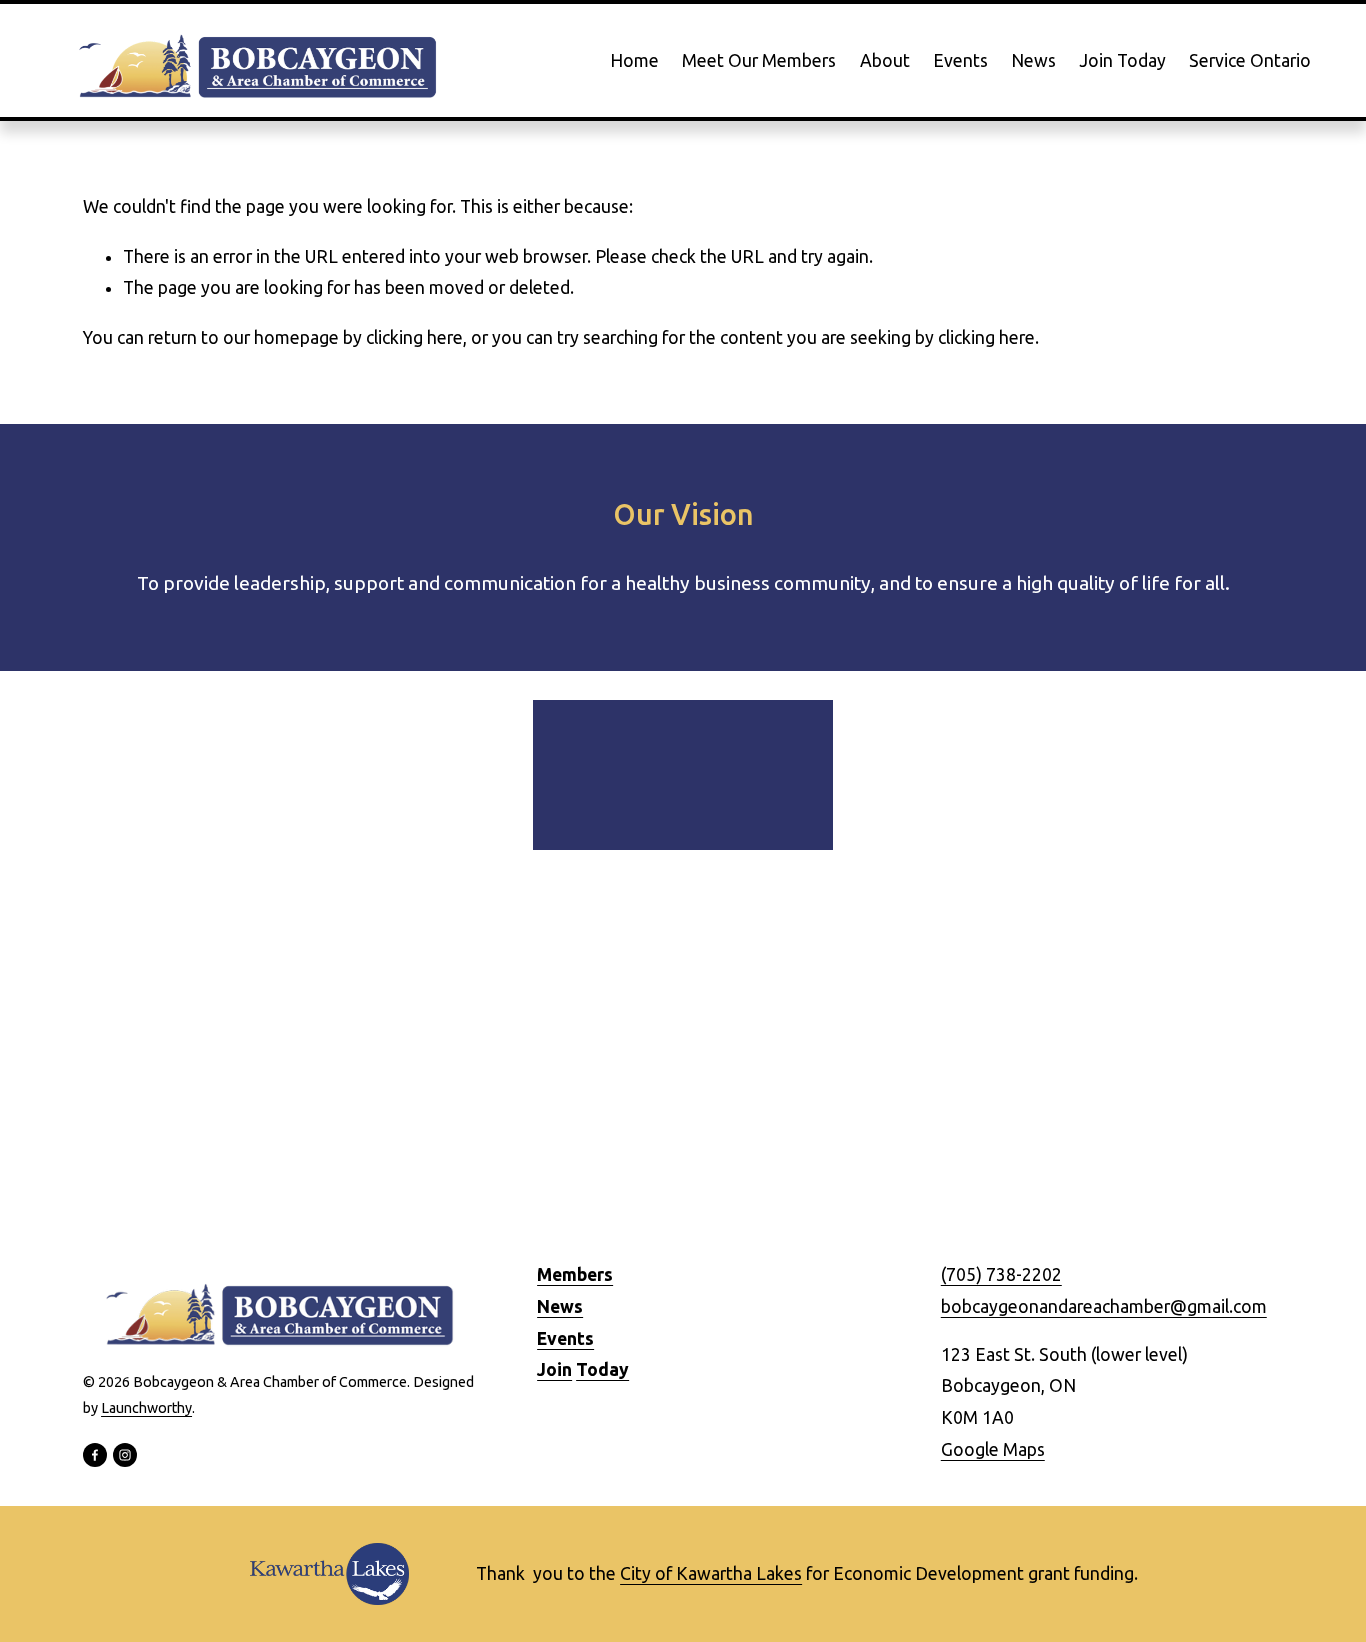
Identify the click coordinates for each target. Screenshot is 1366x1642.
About (885, 60)
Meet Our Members (759, 60)
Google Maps (993, 1449)
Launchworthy (146, 1408)
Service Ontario (1250, 60)
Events (960, 60)
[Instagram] (125, 1455)
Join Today (1122, 60)
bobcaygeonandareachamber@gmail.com (1104, 1306)
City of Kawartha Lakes (711, 1573)
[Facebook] (95, 1455)
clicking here (414, 337)
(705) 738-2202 (1001, 1274)
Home (634, 60)
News (1033, 60)
